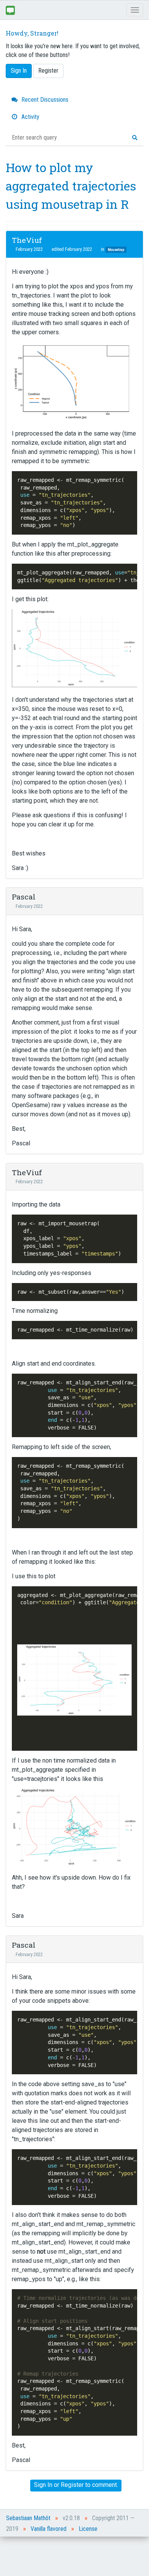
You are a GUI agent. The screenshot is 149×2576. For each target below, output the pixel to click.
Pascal (24, 897)
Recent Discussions (44, 100)
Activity (30, 117)
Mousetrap (116, 250)
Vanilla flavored (49, 2529)
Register (48, 71)
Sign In (19, 71)
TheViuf (27, 240)
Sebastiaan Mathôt (28, 2518)
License (88, 2529)
